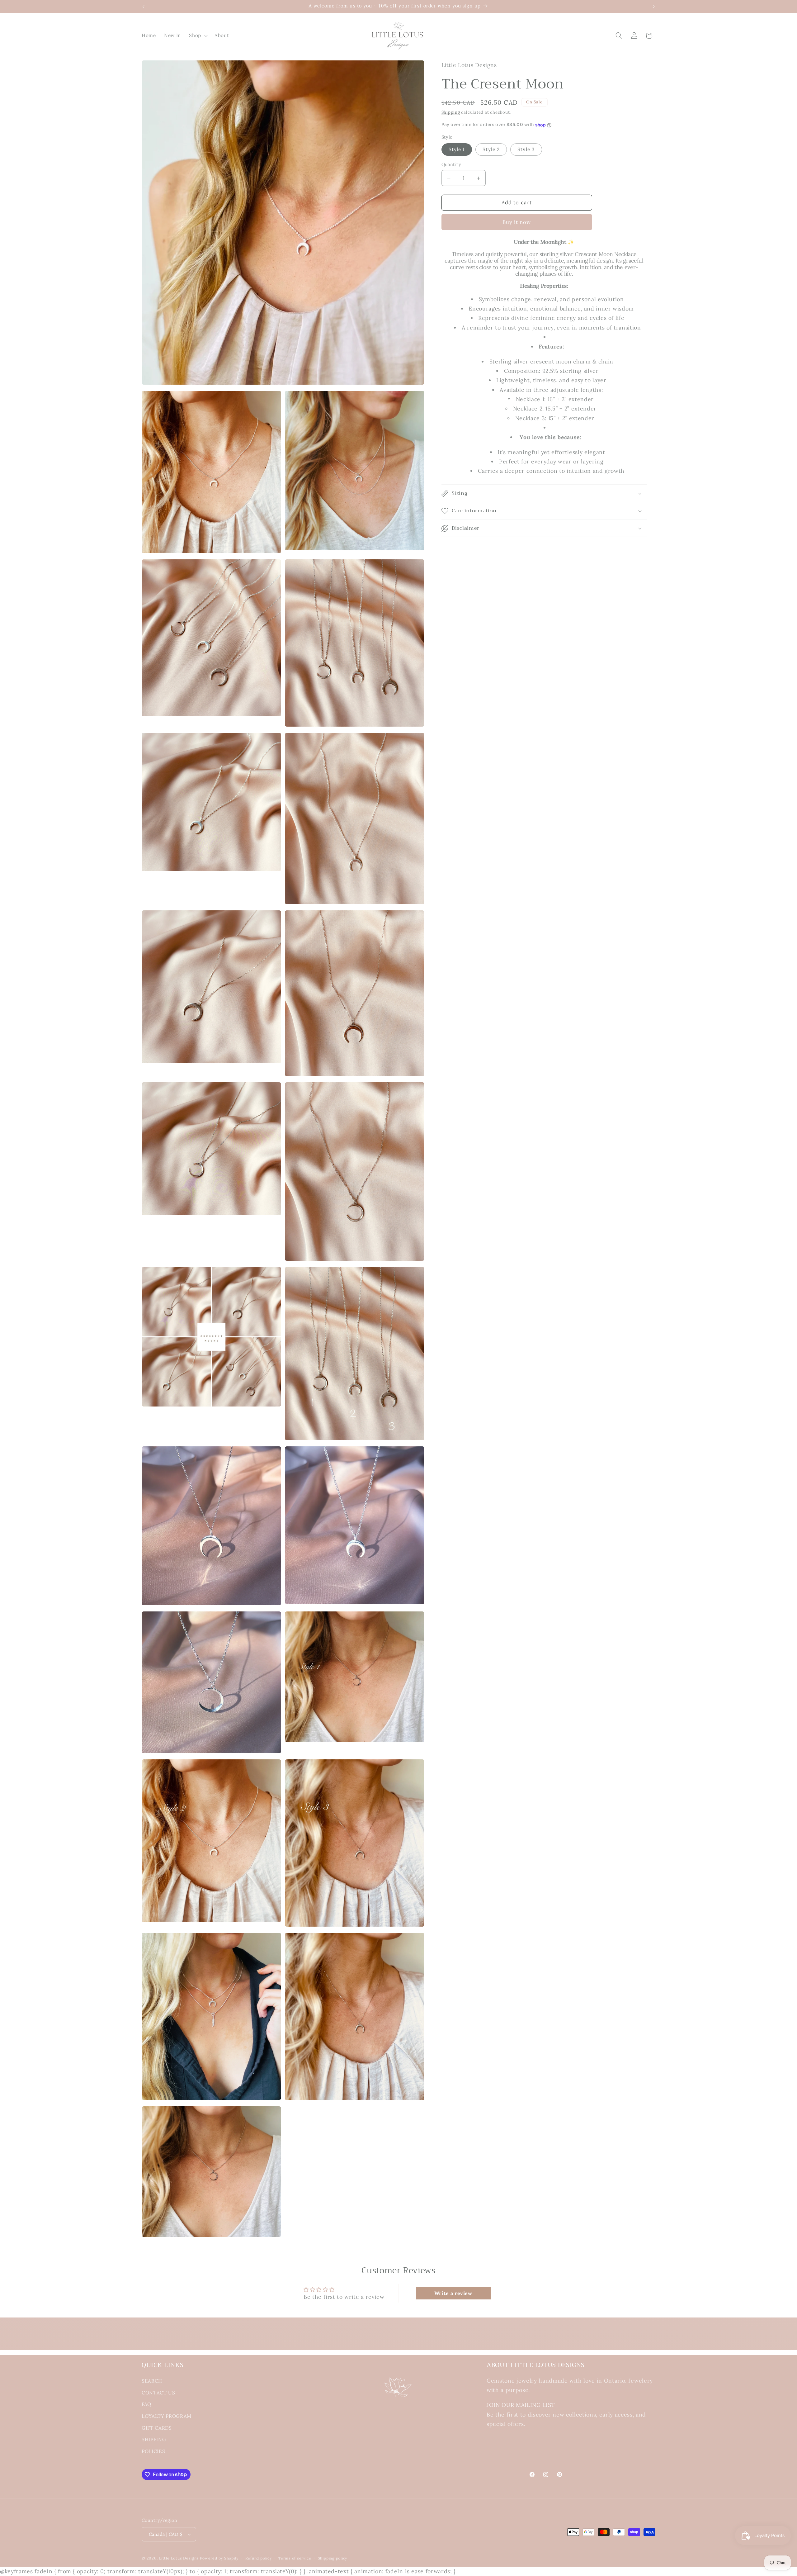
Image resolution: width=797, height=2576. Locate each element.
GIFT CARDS (157, 2428)
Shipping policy (333, 2558)
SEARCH (152, 2381)
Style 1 (457, 150)
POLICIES (153, 2451)
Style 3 (526, 150)
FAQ (146, 2404)
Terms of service (295, 2558)
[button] (198, 36)
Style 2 (491, 150)
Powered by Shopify (219, 2558)
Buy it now (517, 222)
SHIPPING (154, 2439)
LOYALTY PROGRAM (167, 2416)
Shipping (451, 112)
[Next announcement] (654, 7)
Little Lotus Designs (179, 2558)
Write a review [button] (453, 2293)
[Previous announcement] (144, 7)
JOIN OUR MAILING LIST (521, 2405)
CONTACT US (158, 2393)
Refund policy (259, 2558)
